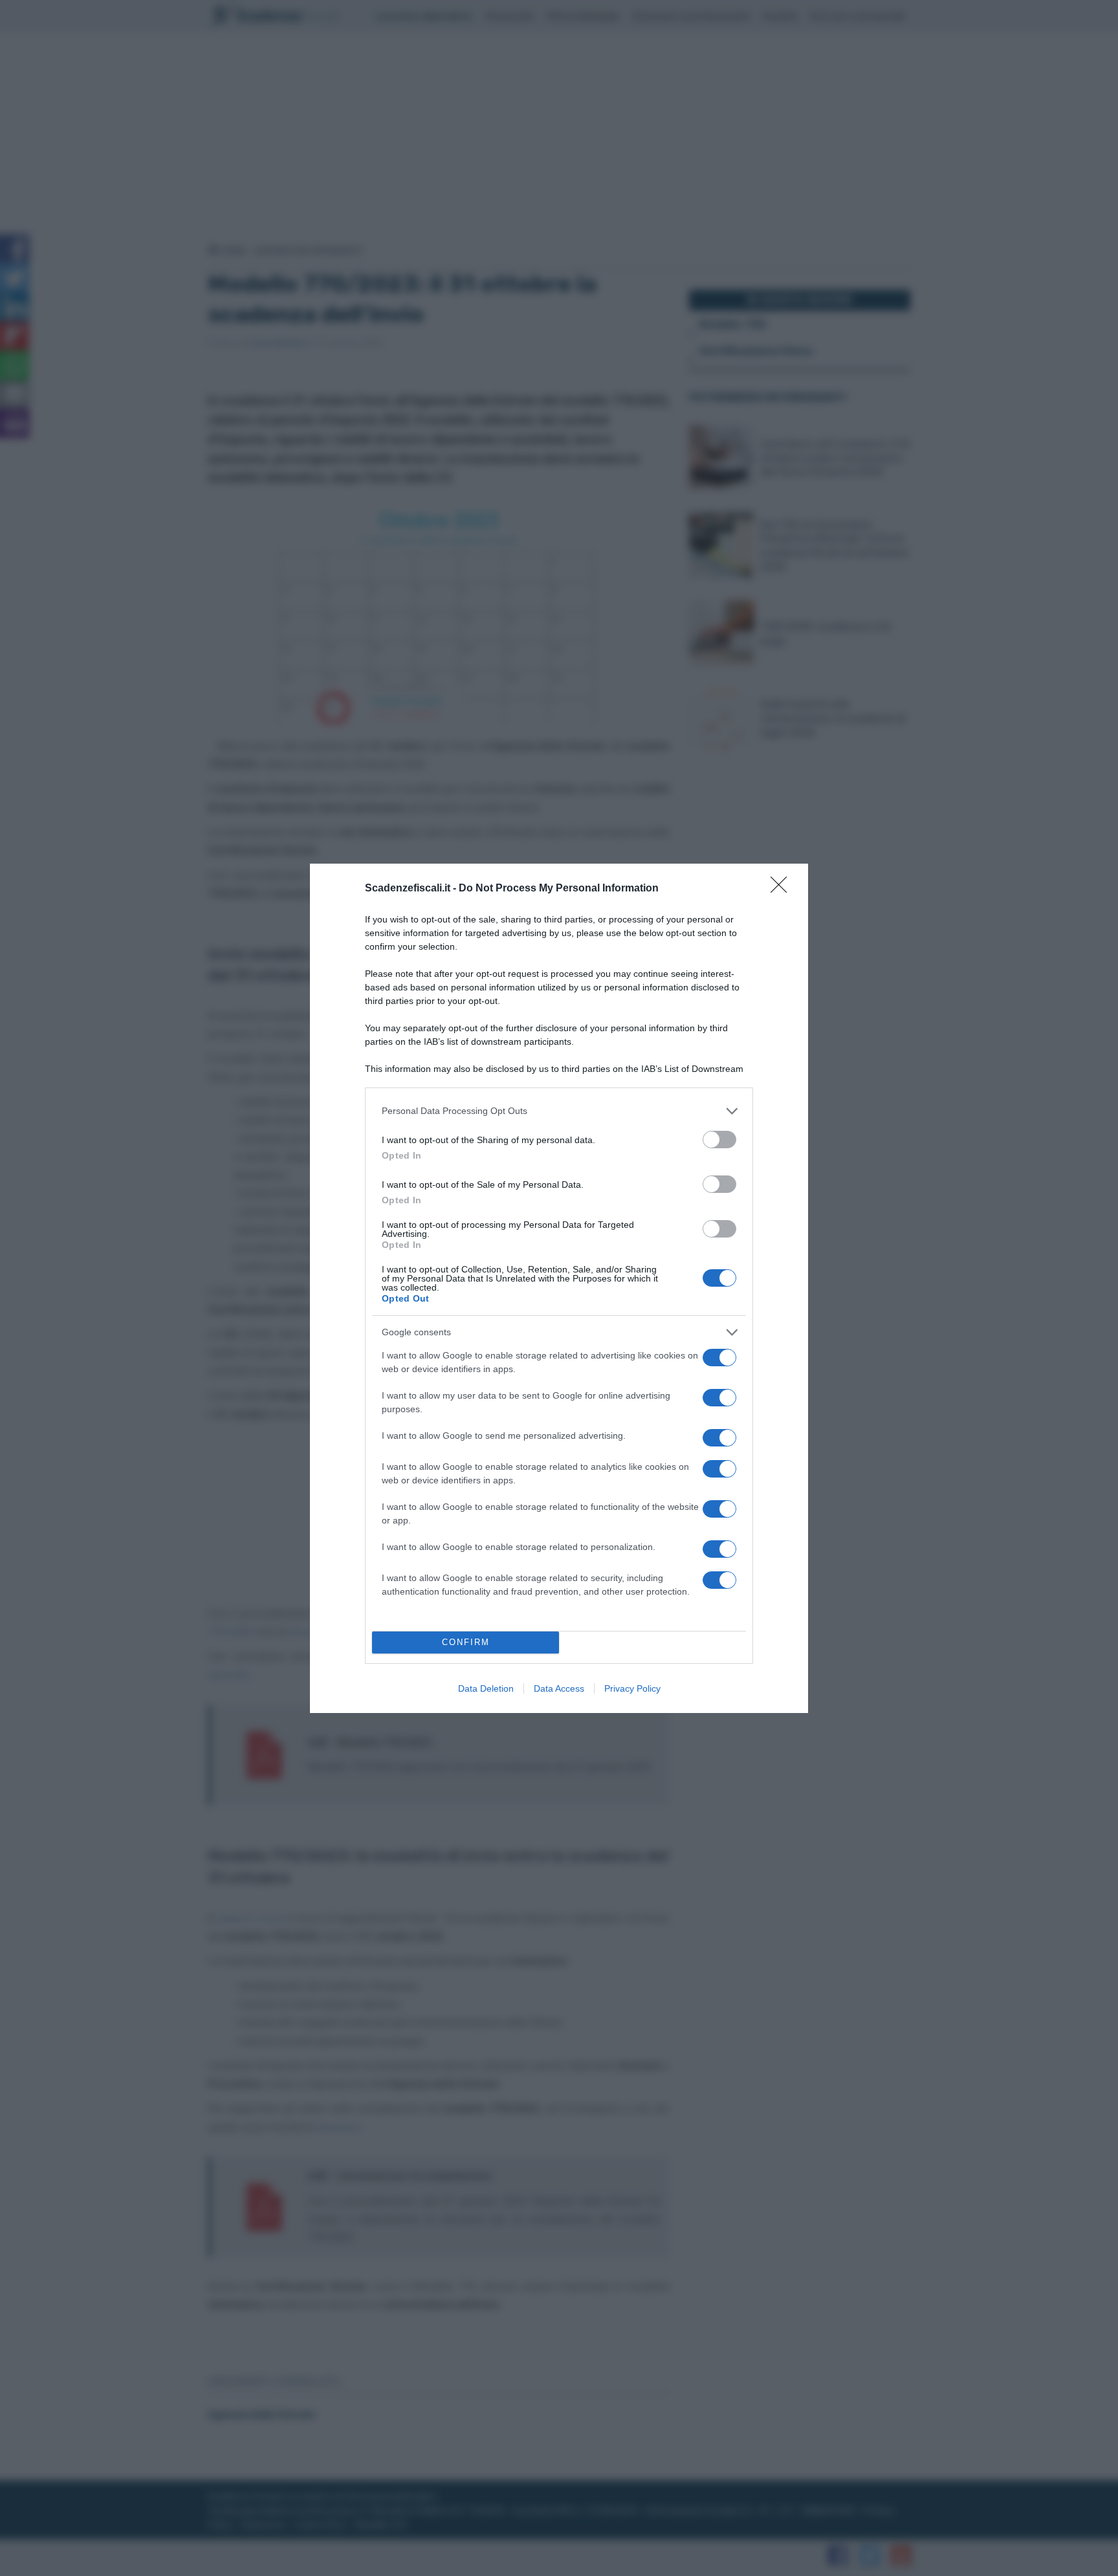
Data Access (559, 1688)
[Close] (783, 889)
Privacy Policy (632, 1688)
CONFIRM (466, 1642)
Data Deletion (486, 1688)
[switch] (719, 1140)
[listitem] (559, 1111)
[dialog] (559, 1288)
